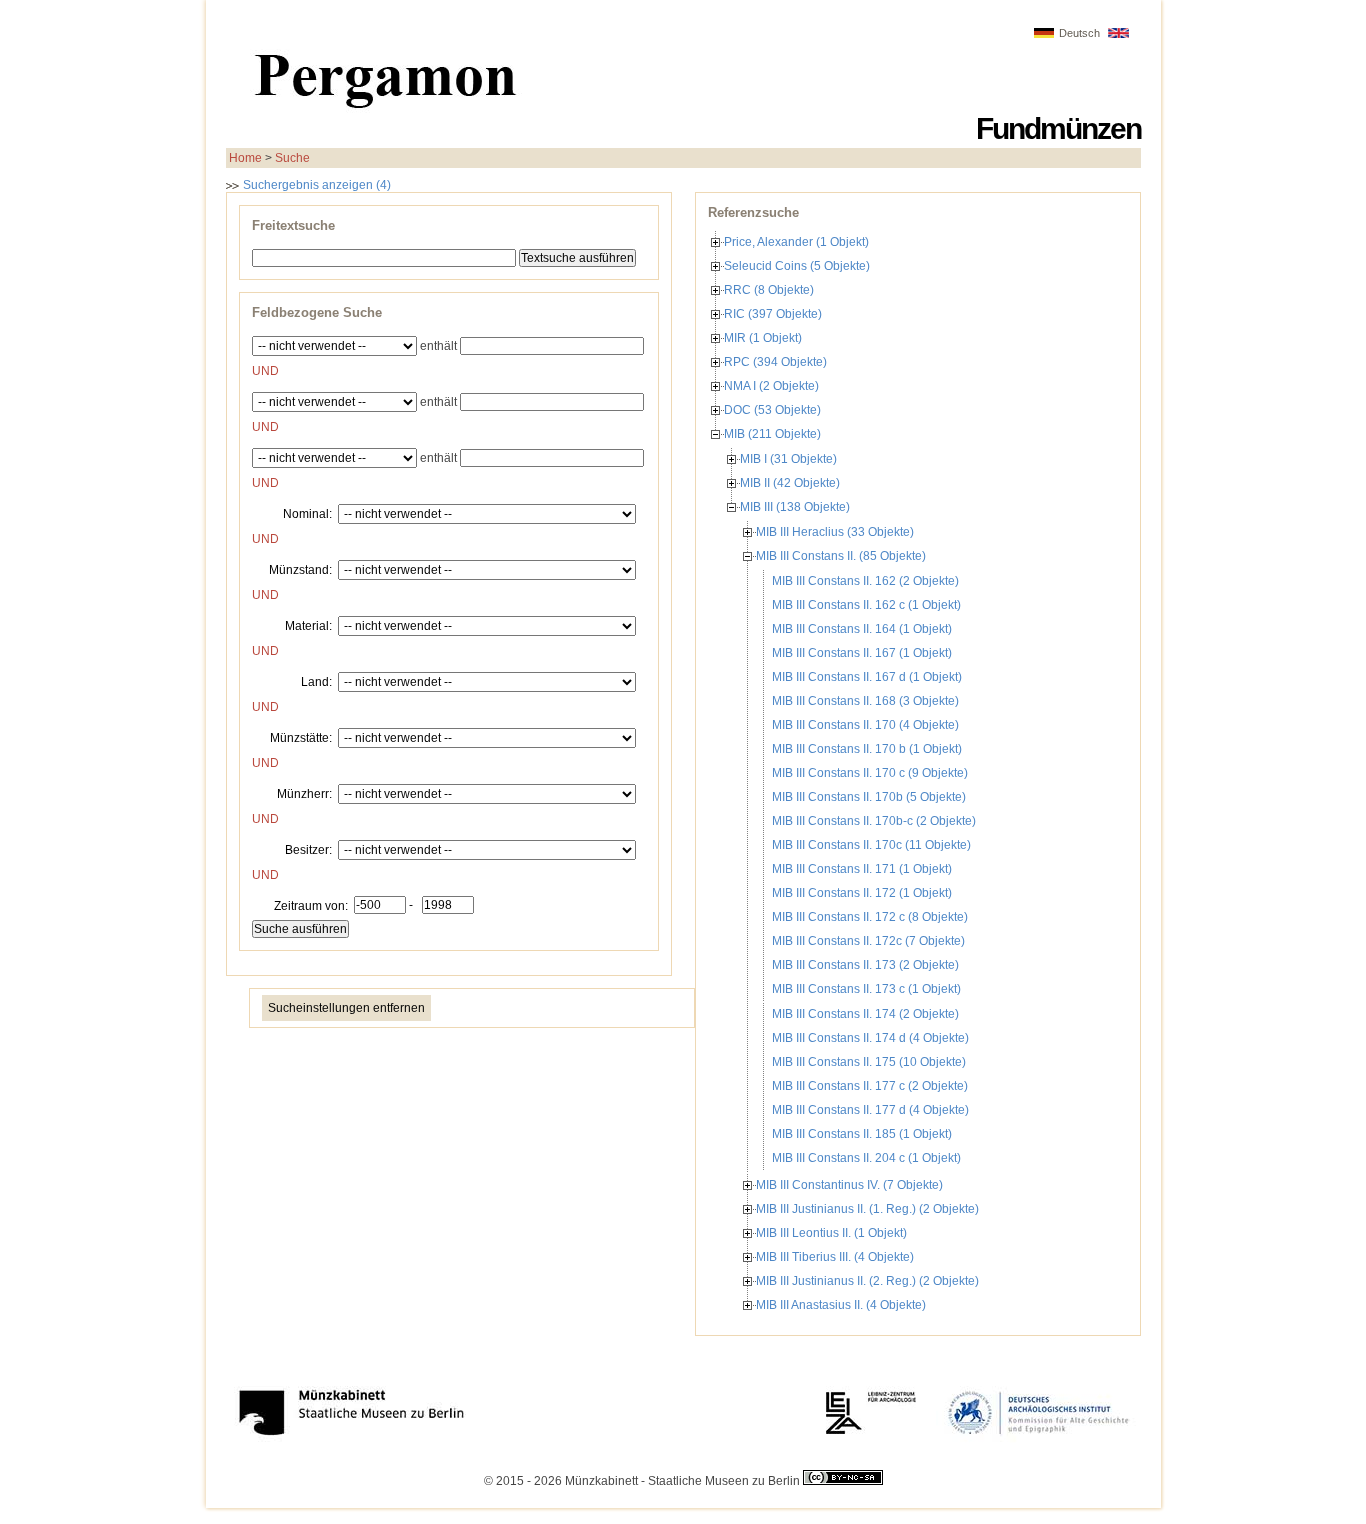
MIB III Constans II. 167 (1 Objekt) (862, 653)
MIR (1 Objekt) (763, 338)
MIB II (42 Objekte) (790, 483)
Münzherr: (304, 793)
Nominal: (307, 513)
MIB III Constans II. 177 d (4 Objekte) (870, 1110)
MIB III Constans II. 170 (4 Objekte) (865, 725)
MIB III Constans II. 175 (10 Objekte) (869, 1062)
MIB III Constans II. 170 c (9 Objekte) (870, 773)
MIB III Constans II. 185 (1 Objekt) (862, 1134)
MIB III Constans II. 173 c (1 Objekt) (866, 989)
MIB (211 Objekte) (772, 434)
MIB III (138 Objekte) (795, 507)
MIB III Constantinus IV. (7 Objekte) (849, 1185)
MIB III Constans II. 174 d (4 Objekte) (870, 1038)
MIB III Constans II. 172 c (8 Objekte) (870, 917)
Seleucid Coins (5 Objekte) (797, 266)
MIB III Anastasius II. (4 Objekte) (841, 1305)
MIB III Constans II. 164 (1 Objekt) (862, 629)
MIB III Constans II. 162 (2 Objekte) (865, 581)
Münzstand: (300, 569)
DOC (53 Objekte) (772, 410)
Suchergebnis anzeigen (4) (315, 185)
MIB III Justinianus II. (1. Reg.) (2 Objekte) (867, 1209)
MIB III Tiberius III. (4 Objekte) (835, 1257)
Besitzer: (308, 849)
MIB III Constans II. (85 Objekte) (841, 556)
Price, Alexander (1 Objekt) (796, 242)
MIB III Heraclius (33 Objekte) (835, 532)
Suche (292, 158)
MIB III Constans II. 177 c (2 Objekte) (870, 1086)
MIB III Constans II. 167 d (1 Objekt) (867, 677)
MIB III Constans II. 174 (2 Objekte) (865, 1014)
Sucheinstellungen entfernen (346, 1008)
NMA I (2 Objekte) (771, 386)
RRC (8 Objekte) (769, 290)
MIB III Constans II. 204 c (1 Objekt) (866, 1158)
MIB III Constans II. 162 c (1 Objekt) (866, 605)
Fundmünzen (1058, 128)
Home (245, 158)
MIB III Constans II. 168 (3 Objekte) (865, 701)
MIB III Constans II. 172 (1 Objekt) (862, 893)
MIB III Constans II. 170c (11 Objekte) (871, 845)
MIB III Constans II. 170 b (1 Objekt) (867, 749)
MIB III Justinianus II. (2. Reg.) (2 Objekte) (867, 1281)
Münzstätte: (301, 737)
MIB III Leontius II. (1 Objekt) (831, 1233)
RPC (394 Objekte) (775, 362)
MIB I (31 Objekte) (788, 459)
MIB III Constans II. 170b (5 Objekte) (869, 797)
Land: (316, 681)
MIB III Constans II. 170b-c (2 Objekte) (874, 821)
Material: (308, 625)
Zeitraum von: (311, 905)
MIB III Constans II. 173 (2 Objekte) (865, 965)
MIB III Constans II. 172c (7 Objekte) (868, 941)
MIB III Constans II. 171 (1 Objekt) (862, 869)
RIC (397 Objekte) (773, 314)
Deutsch (1079, 33)
